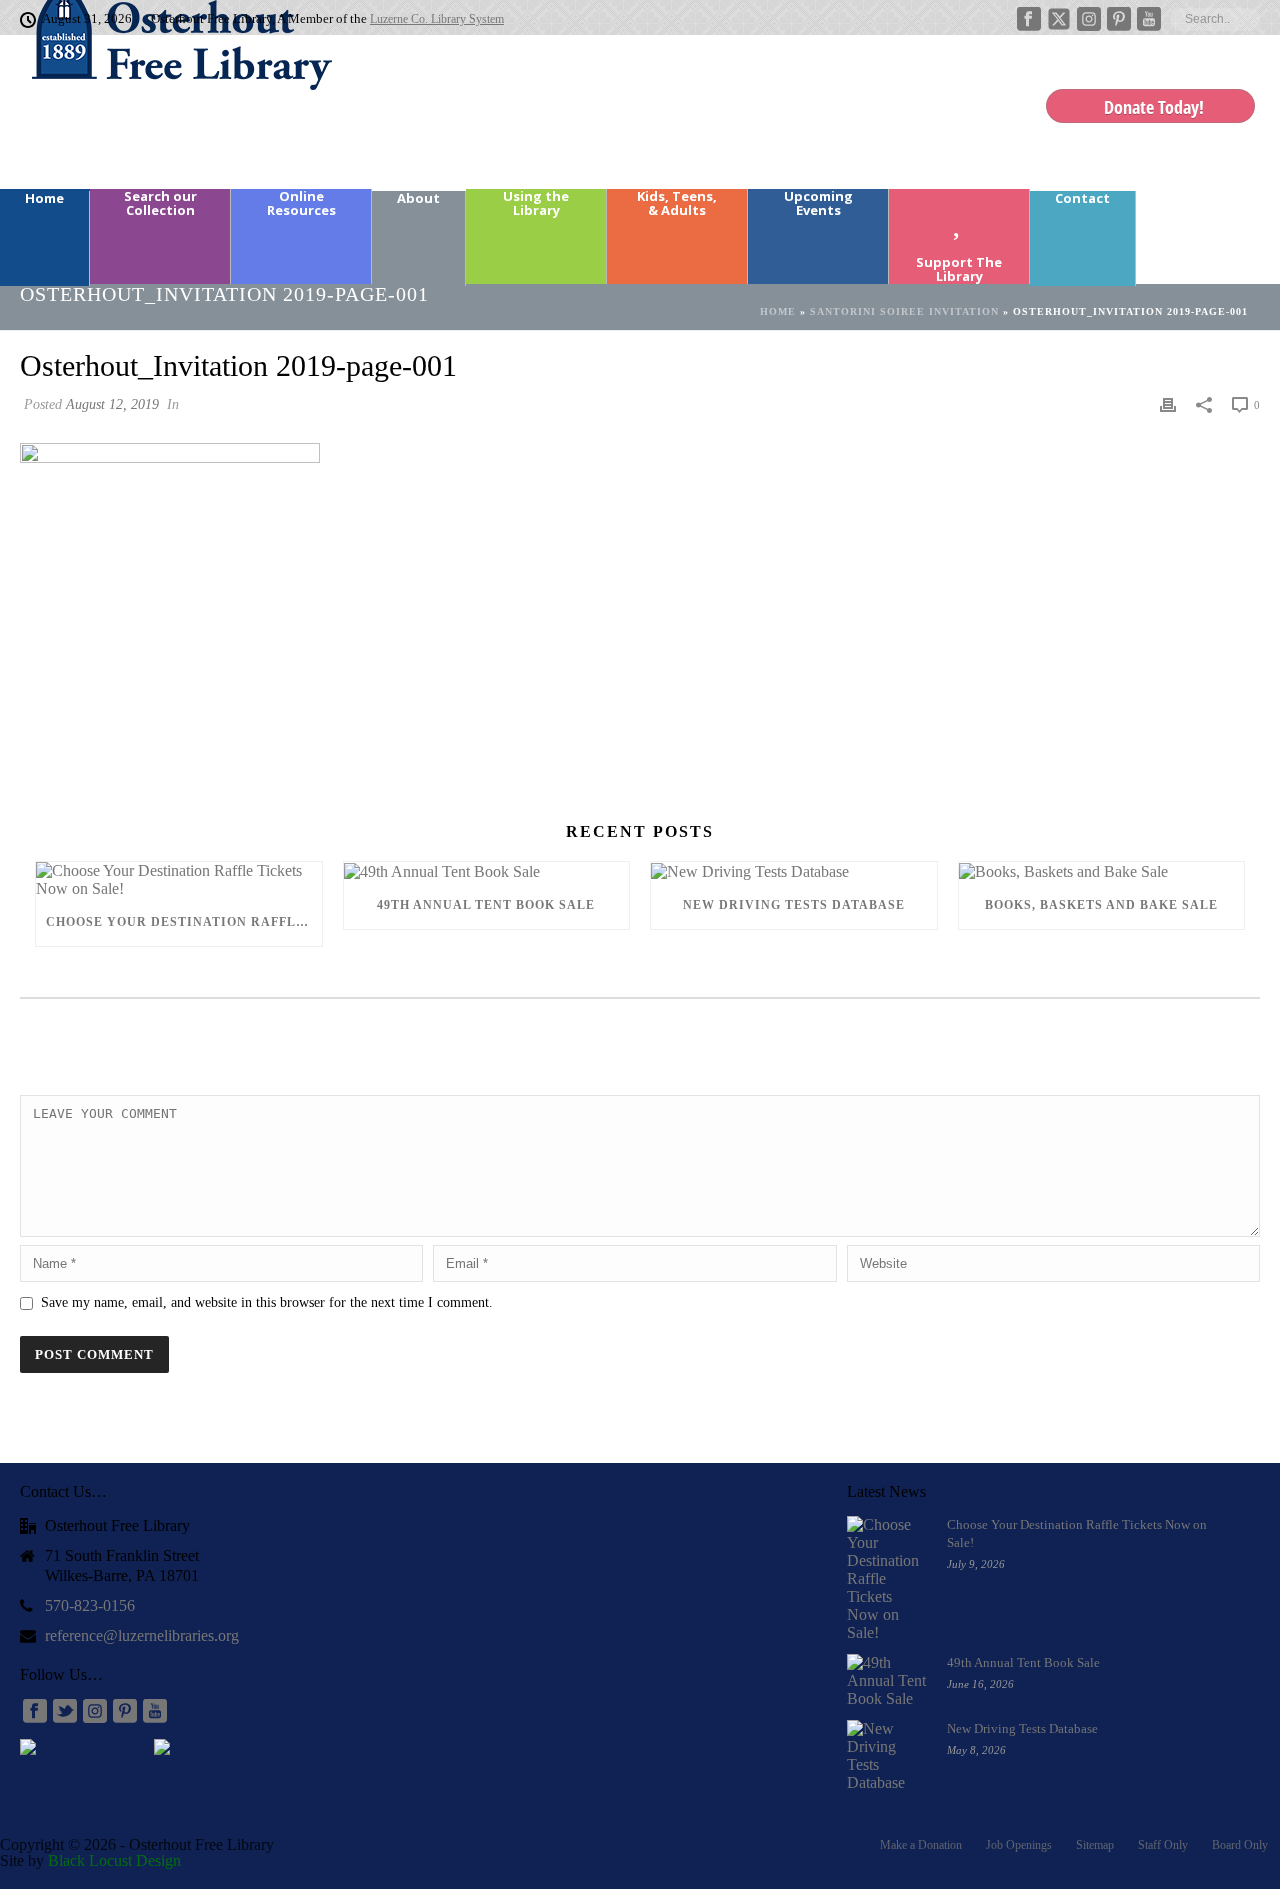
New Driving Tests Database (794, 905)
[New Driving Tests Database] (794, 871)
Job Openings (1019, 1845)
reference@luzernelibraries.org (142, 1635)
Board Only (1240, 1845)
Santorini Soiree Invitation (904, 311)
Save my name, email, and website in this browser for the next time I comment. (267, 1302)
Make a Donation (921, 1845)
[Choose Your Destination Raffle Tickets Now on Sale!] (179, 880)
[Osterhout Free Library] (170, 110)
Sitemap (1095, 1845)
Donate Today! (1154, 107)
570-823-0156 (90, 1605)
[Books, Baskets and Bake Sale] (1102, 871)
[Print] (1168, 404)
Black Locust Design (114, 1860)
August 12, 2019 (112, 404)
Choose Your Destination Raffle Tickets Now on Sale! (184, 922)
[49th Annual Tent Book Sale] (487, 871)
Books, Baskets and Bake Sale (1101, 905)
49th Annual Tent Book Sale (486, 905)
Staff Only (1163, 1845)
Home (778, 311)
